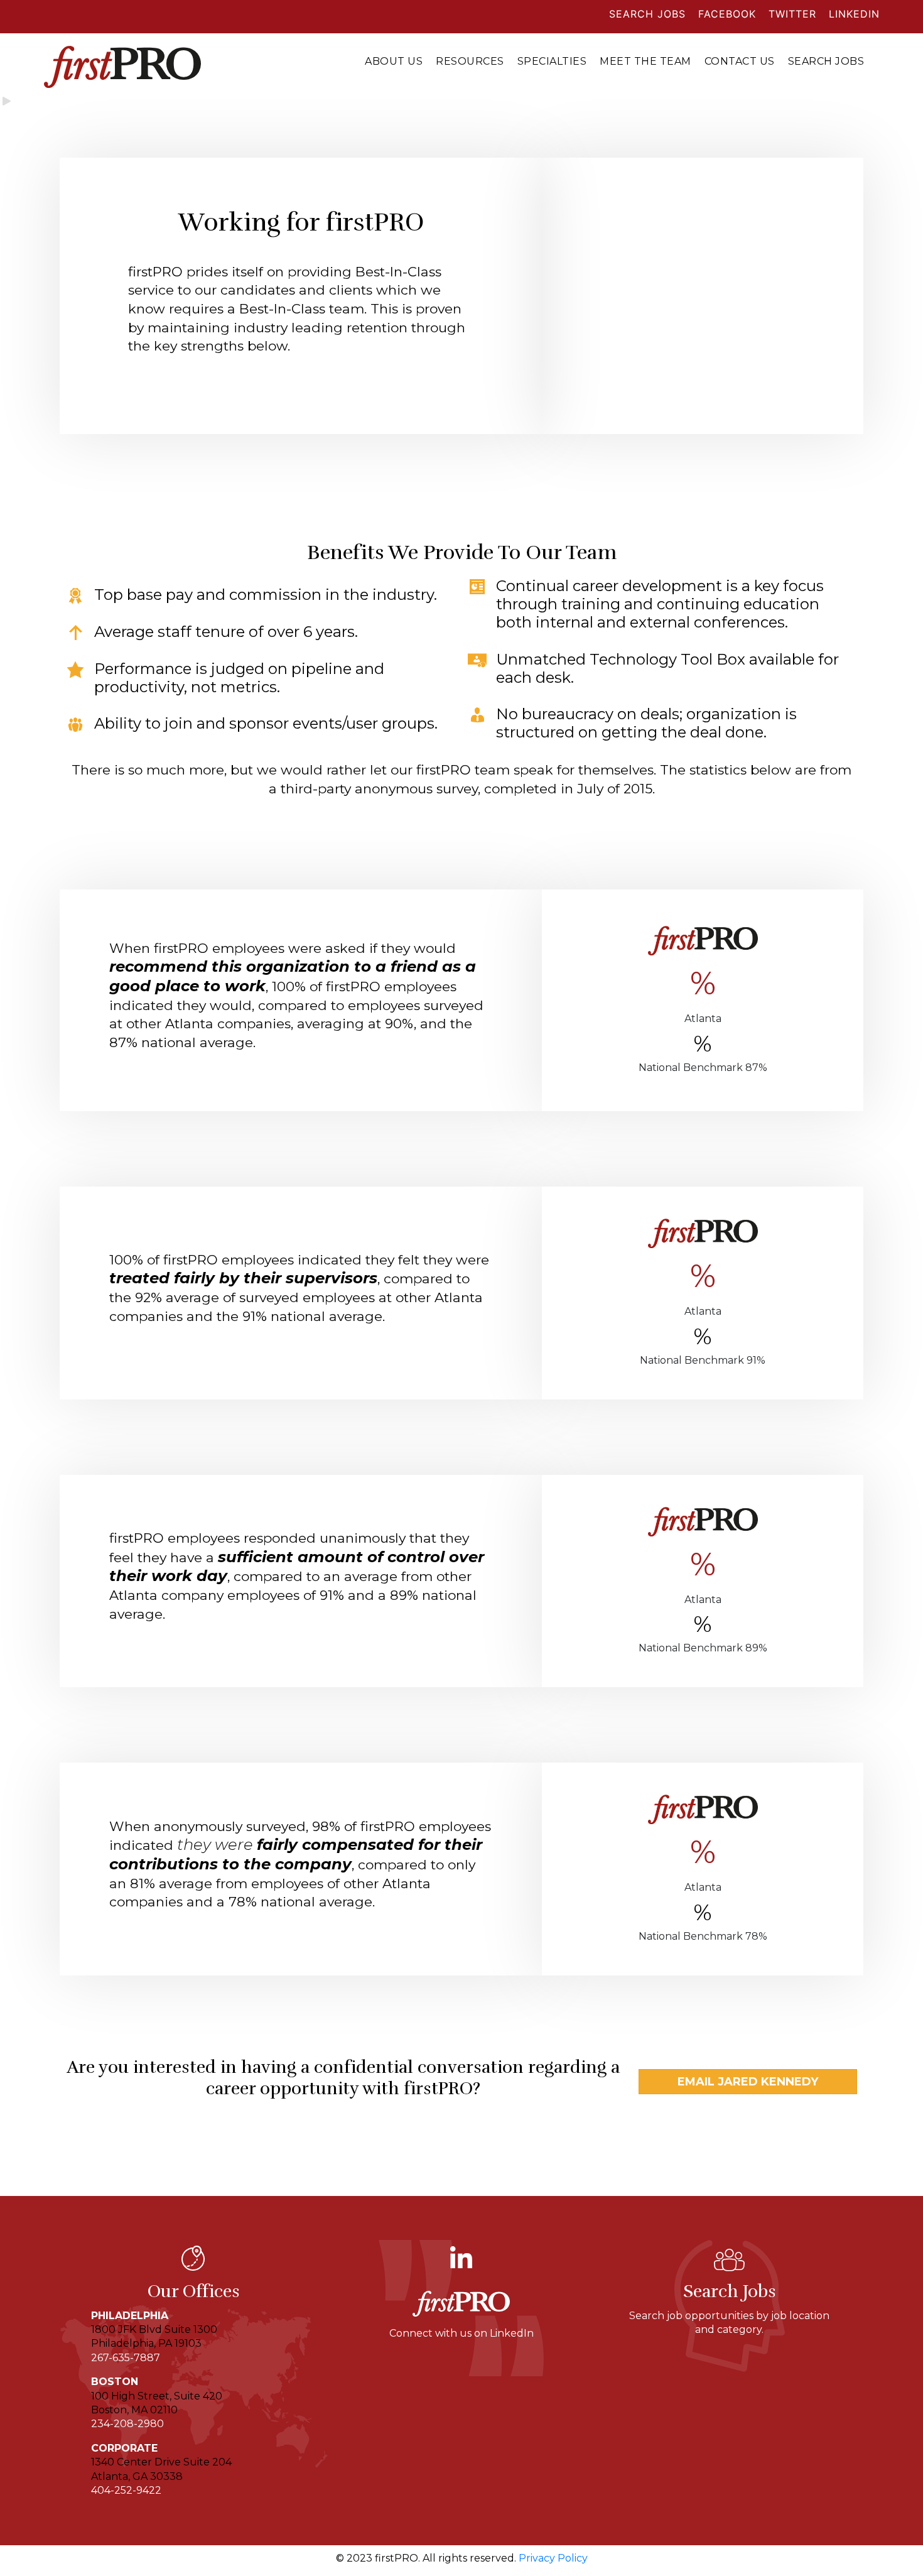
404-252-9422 (126, 2490)
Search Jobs (826, 61)
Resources (470, 61)
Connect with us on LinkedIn (462, 2333)
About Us (394, 61)
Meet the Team (645, 61)
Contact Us (740, 61)
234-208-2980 (127, 2424)
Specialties (552, 61)
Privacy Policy (553, 2558)
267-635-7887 (126, 2358)
